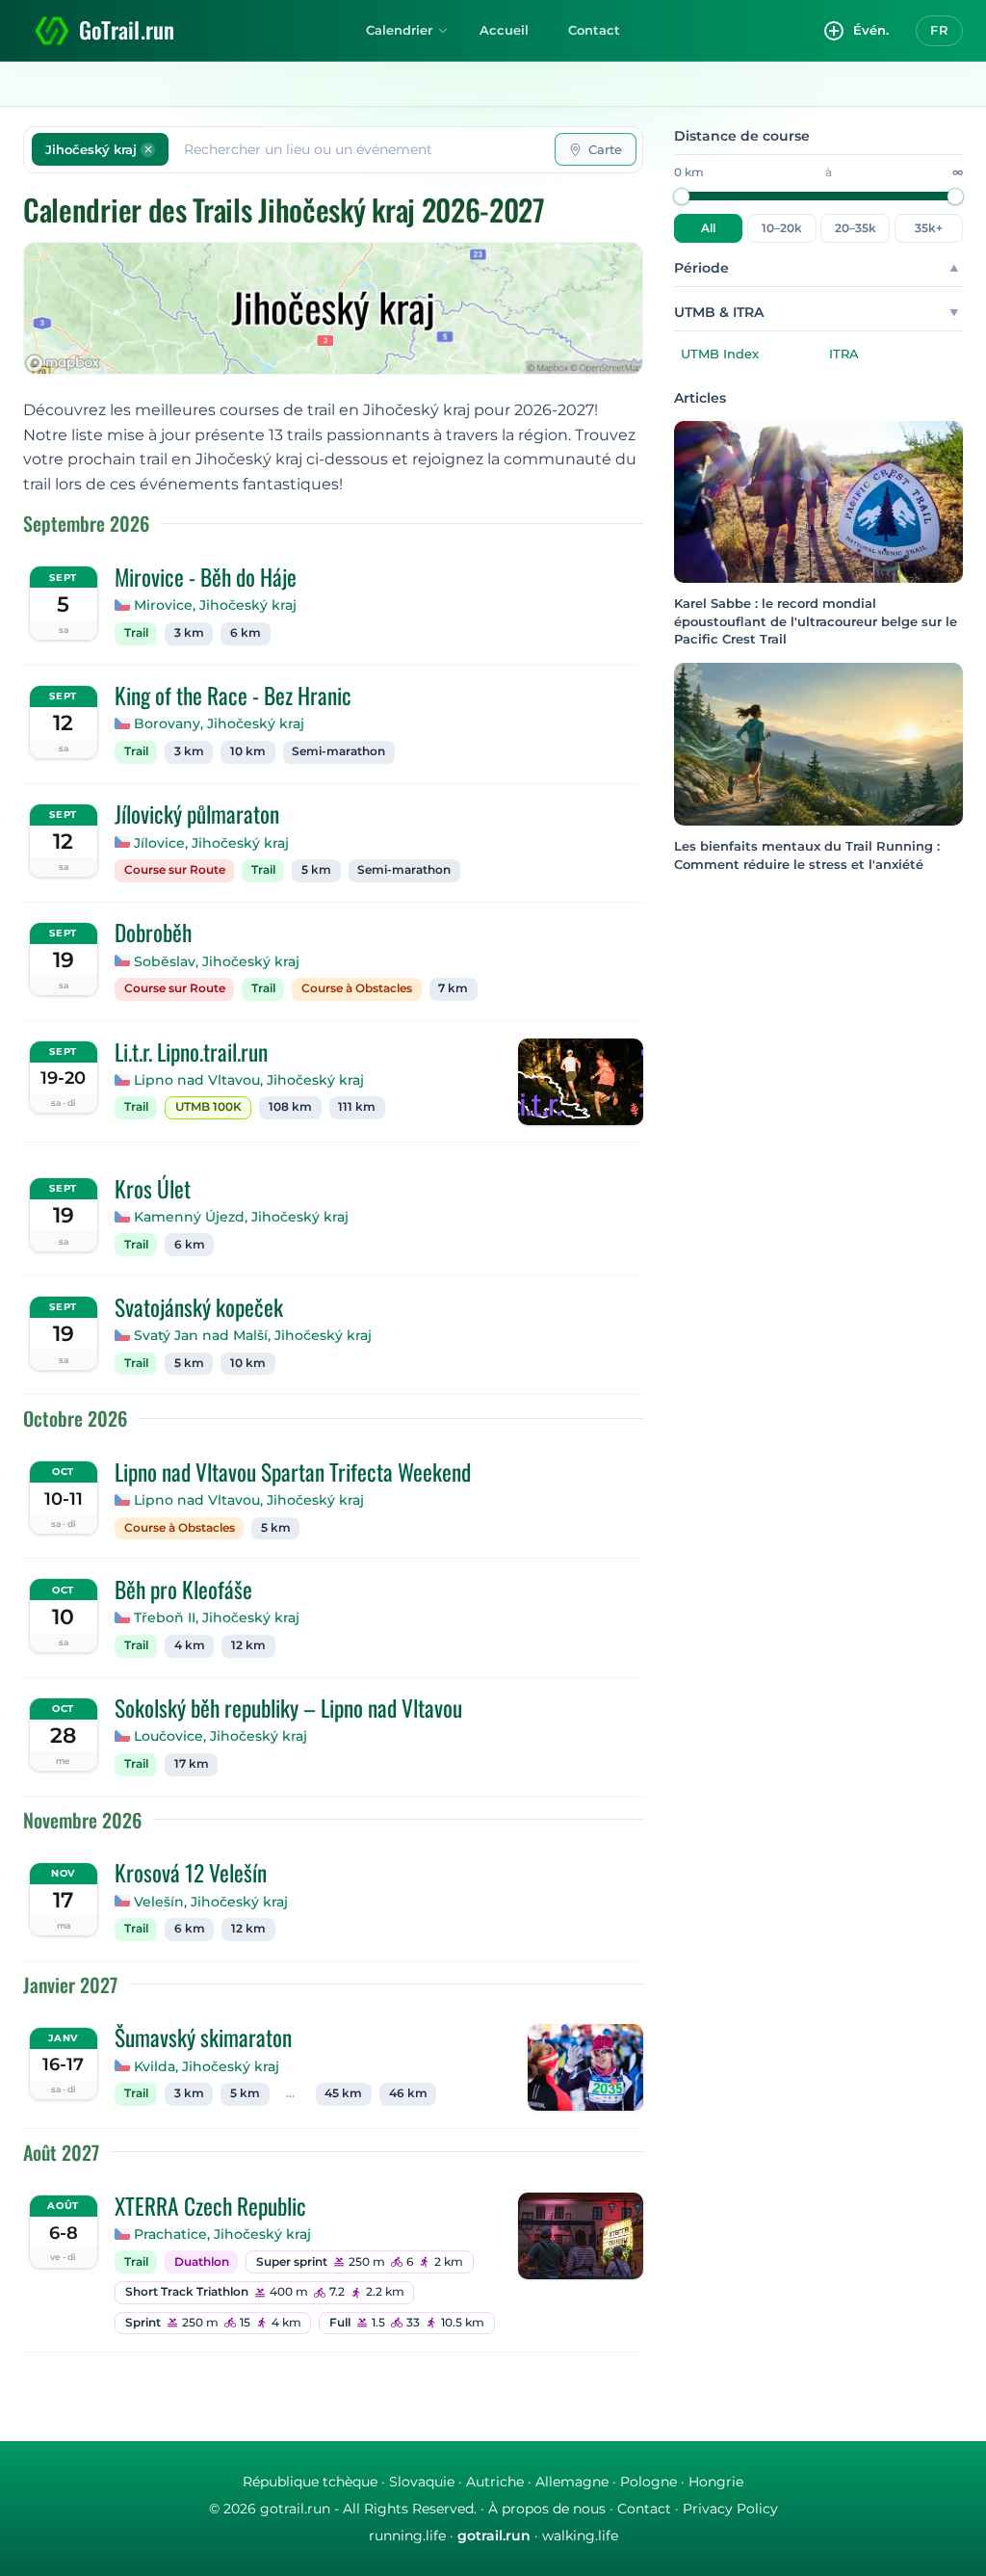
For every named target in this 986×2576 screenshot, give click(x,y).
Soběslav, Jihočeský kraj (217, 961)
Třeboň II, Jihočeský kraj (217, 1617)
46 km (408, 2093)
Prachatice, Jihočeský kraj (222, 2234)
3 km (189, 633)
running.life (407, 2536)
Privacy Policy (730, 2509)
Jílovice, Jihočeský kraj (211, 843)
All (708, 228)
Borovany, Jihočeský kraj (219, 723)
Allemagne (572, 2482)
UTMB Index (720, 354)
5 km (316, 870)
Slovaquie (422, 2482)
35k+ (929, 228)
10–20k (782, 228)
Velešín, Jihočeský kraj (211, 1902)
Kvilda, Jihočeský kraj (207, 2066)
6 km (246, 633)
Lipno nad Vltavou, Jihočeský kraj (249, 1080)
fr (939, 30)
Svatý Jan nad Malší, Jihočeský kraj (253, 1335)
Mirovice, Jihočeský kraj (215, 605)
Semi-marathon (338, 751)
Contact (594, 30)
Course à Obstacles (357, 988)
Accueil (504, 30)
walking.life (580, 2536)
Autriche (495, 2482)
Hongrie (716, 2482)
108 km (290, 1107)
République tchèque (310, 2482)
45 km (343, 2093)
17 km (192, 1764)
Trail (136, 633)
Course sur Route (175, 870)
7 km (453, 988)
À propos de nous (547, 2509)
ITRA (844, 354)
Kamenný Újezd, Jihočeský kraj (241, 1217)
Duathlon (202, 2262)
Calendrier (399, 30)
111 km (357, 1107)
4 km (190, 1645)
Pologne (649, 2482)
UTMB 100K (208, 1107)
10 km (248, 751)
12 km (248, 1645)
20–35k (856, 228)
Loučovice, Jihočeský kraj (221, 1736)
